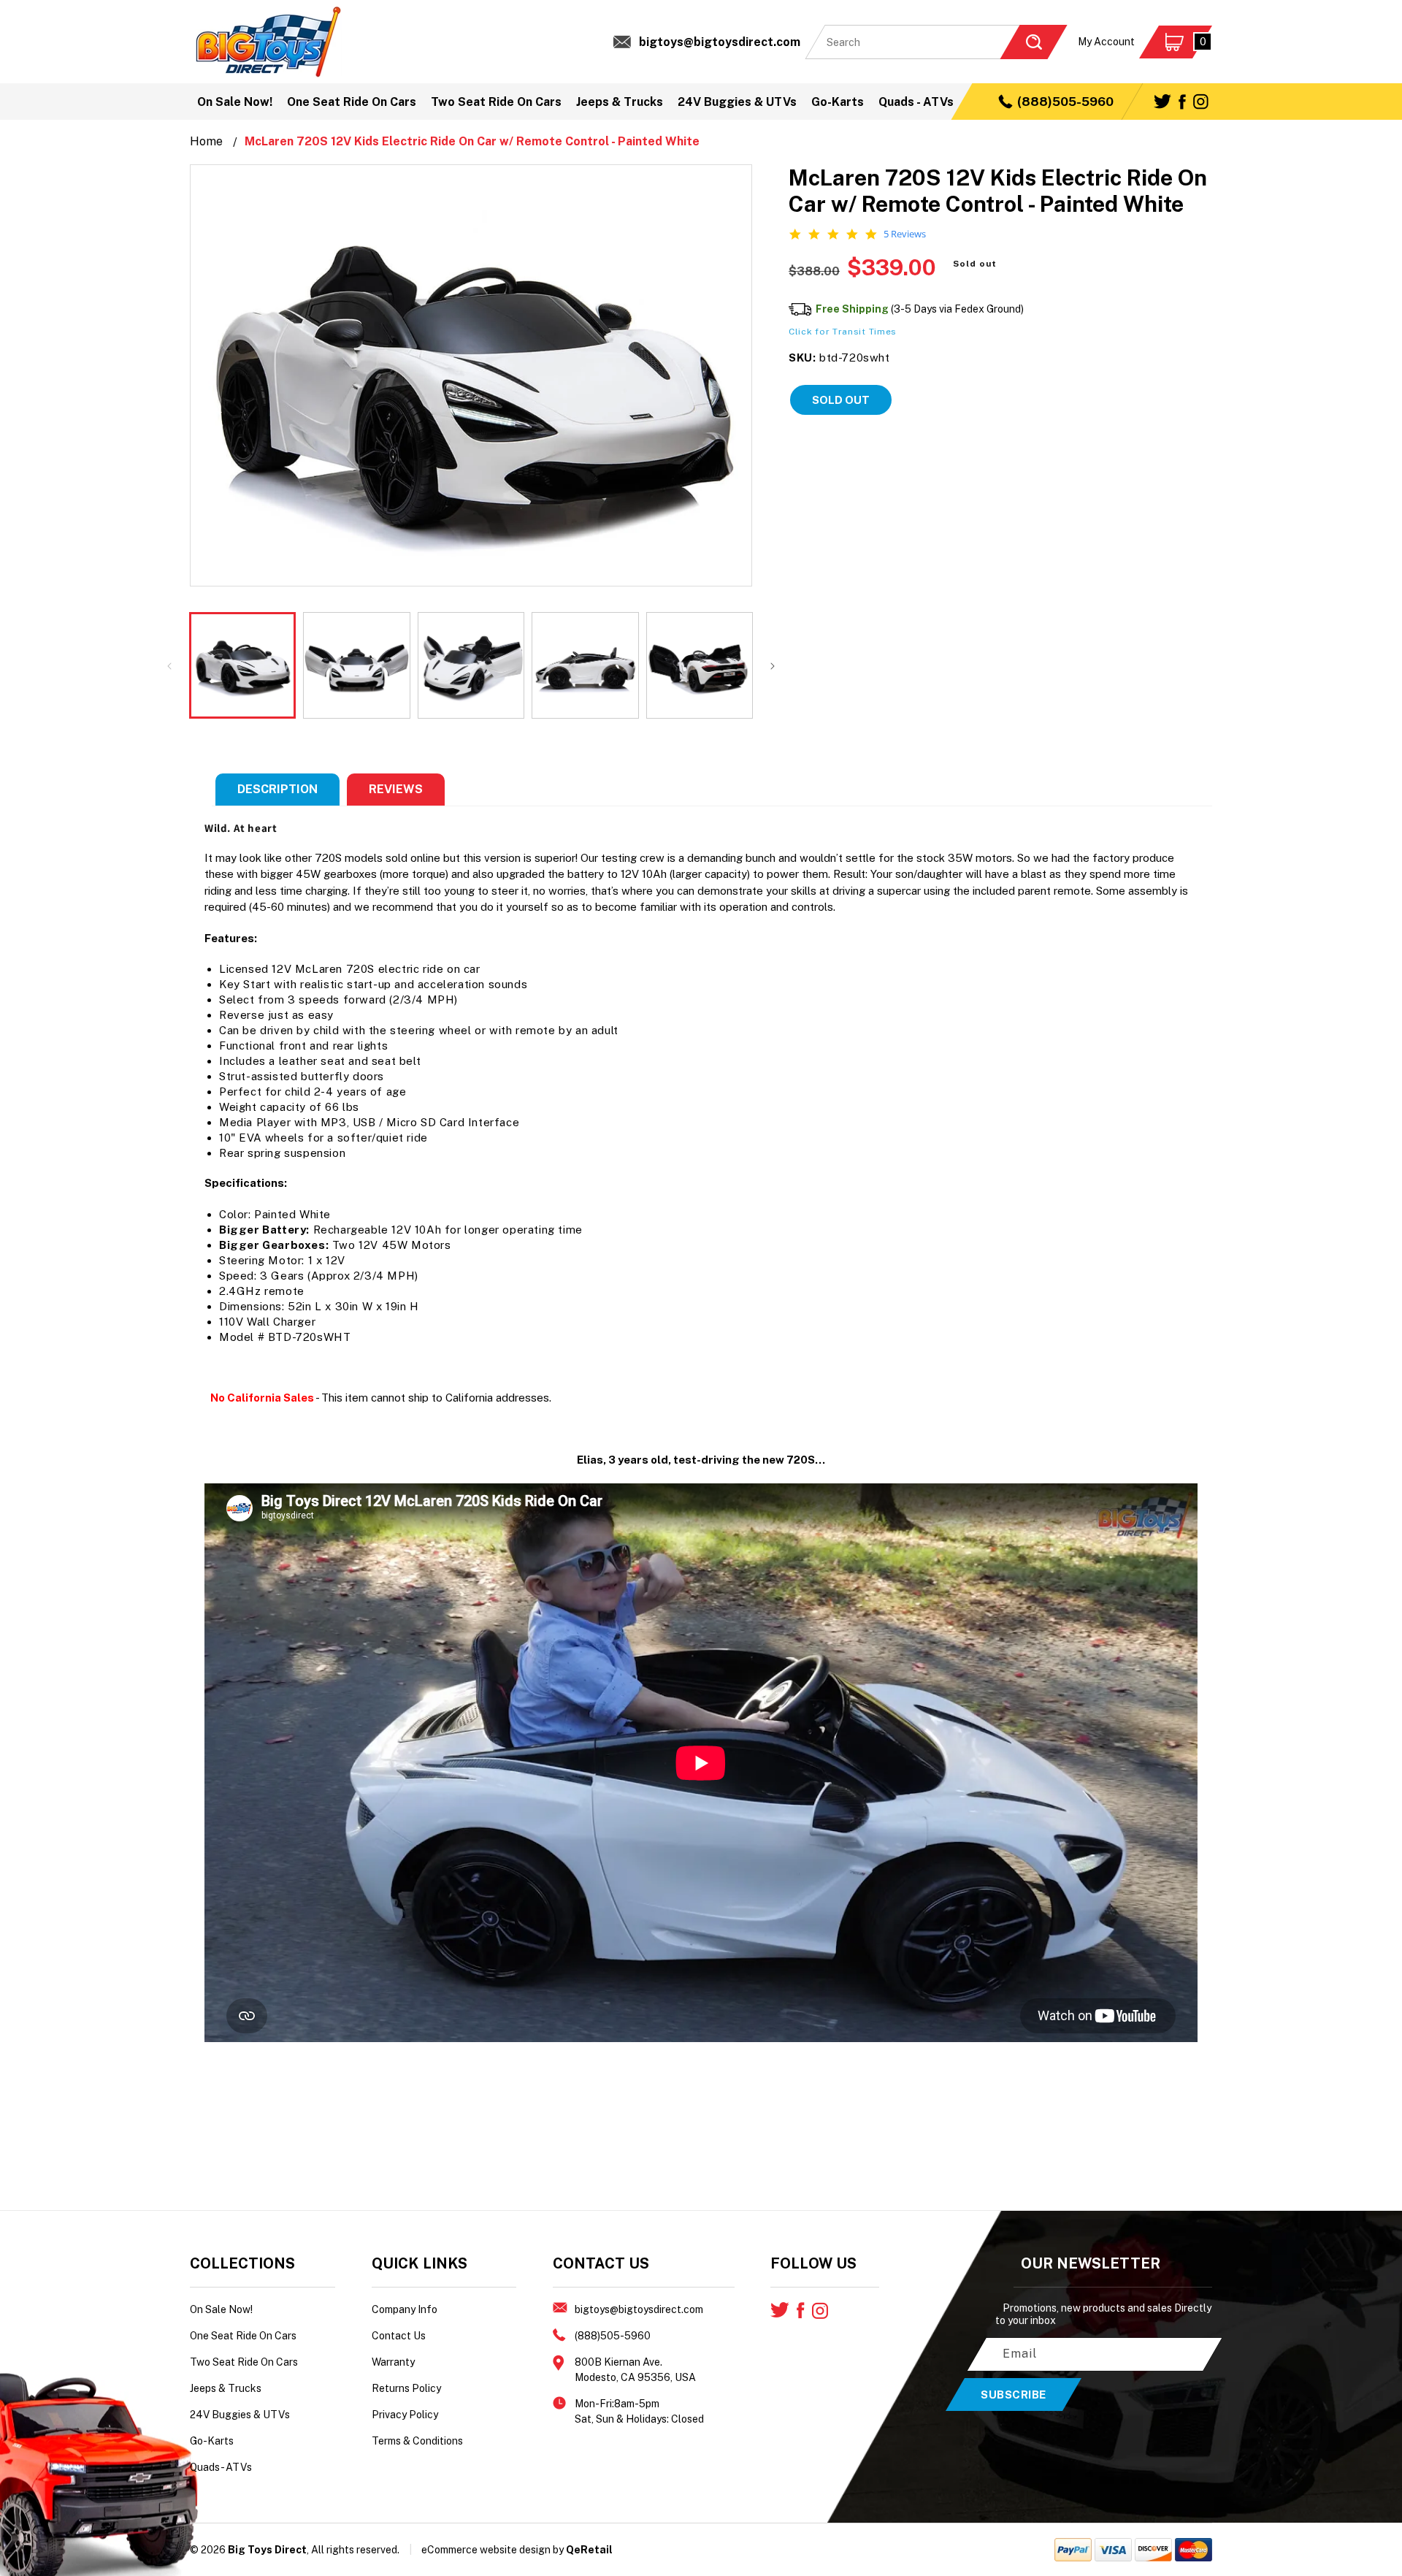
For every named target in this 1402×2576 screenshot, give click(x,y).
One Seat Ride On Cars (243, 2336)
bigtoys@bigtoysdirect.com (720, 42)
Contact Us (399, 2336)
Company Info (405, 2309)
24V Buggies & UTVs (240, 2415)
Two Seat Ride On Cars (244, 2362)
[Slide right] (773, 665)
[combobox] (936, 42)
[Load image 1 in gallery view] (242, 665)
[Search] (1033, 42)
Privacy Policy (405, 2415)
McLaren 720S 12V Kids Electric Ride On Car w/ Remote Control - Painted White (472, 141)
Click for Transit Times (843, 332)
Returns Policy (406, 2388)
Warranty (393, 2362)
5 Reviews (905, 234)
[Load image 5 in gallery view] (700, 665)
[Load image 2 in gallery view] (356, 665)
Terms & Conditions (417, 2441)
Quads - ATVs (221, 2467)
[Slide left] (169, 665)
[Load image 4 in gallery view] (585, 665)
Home (206, 141)
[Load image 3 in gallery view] (471, 665)
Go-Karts (212, 2441)
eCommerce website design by (493, 2550)
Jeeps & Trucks (226, 2388)
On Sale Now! (221, 2309)
